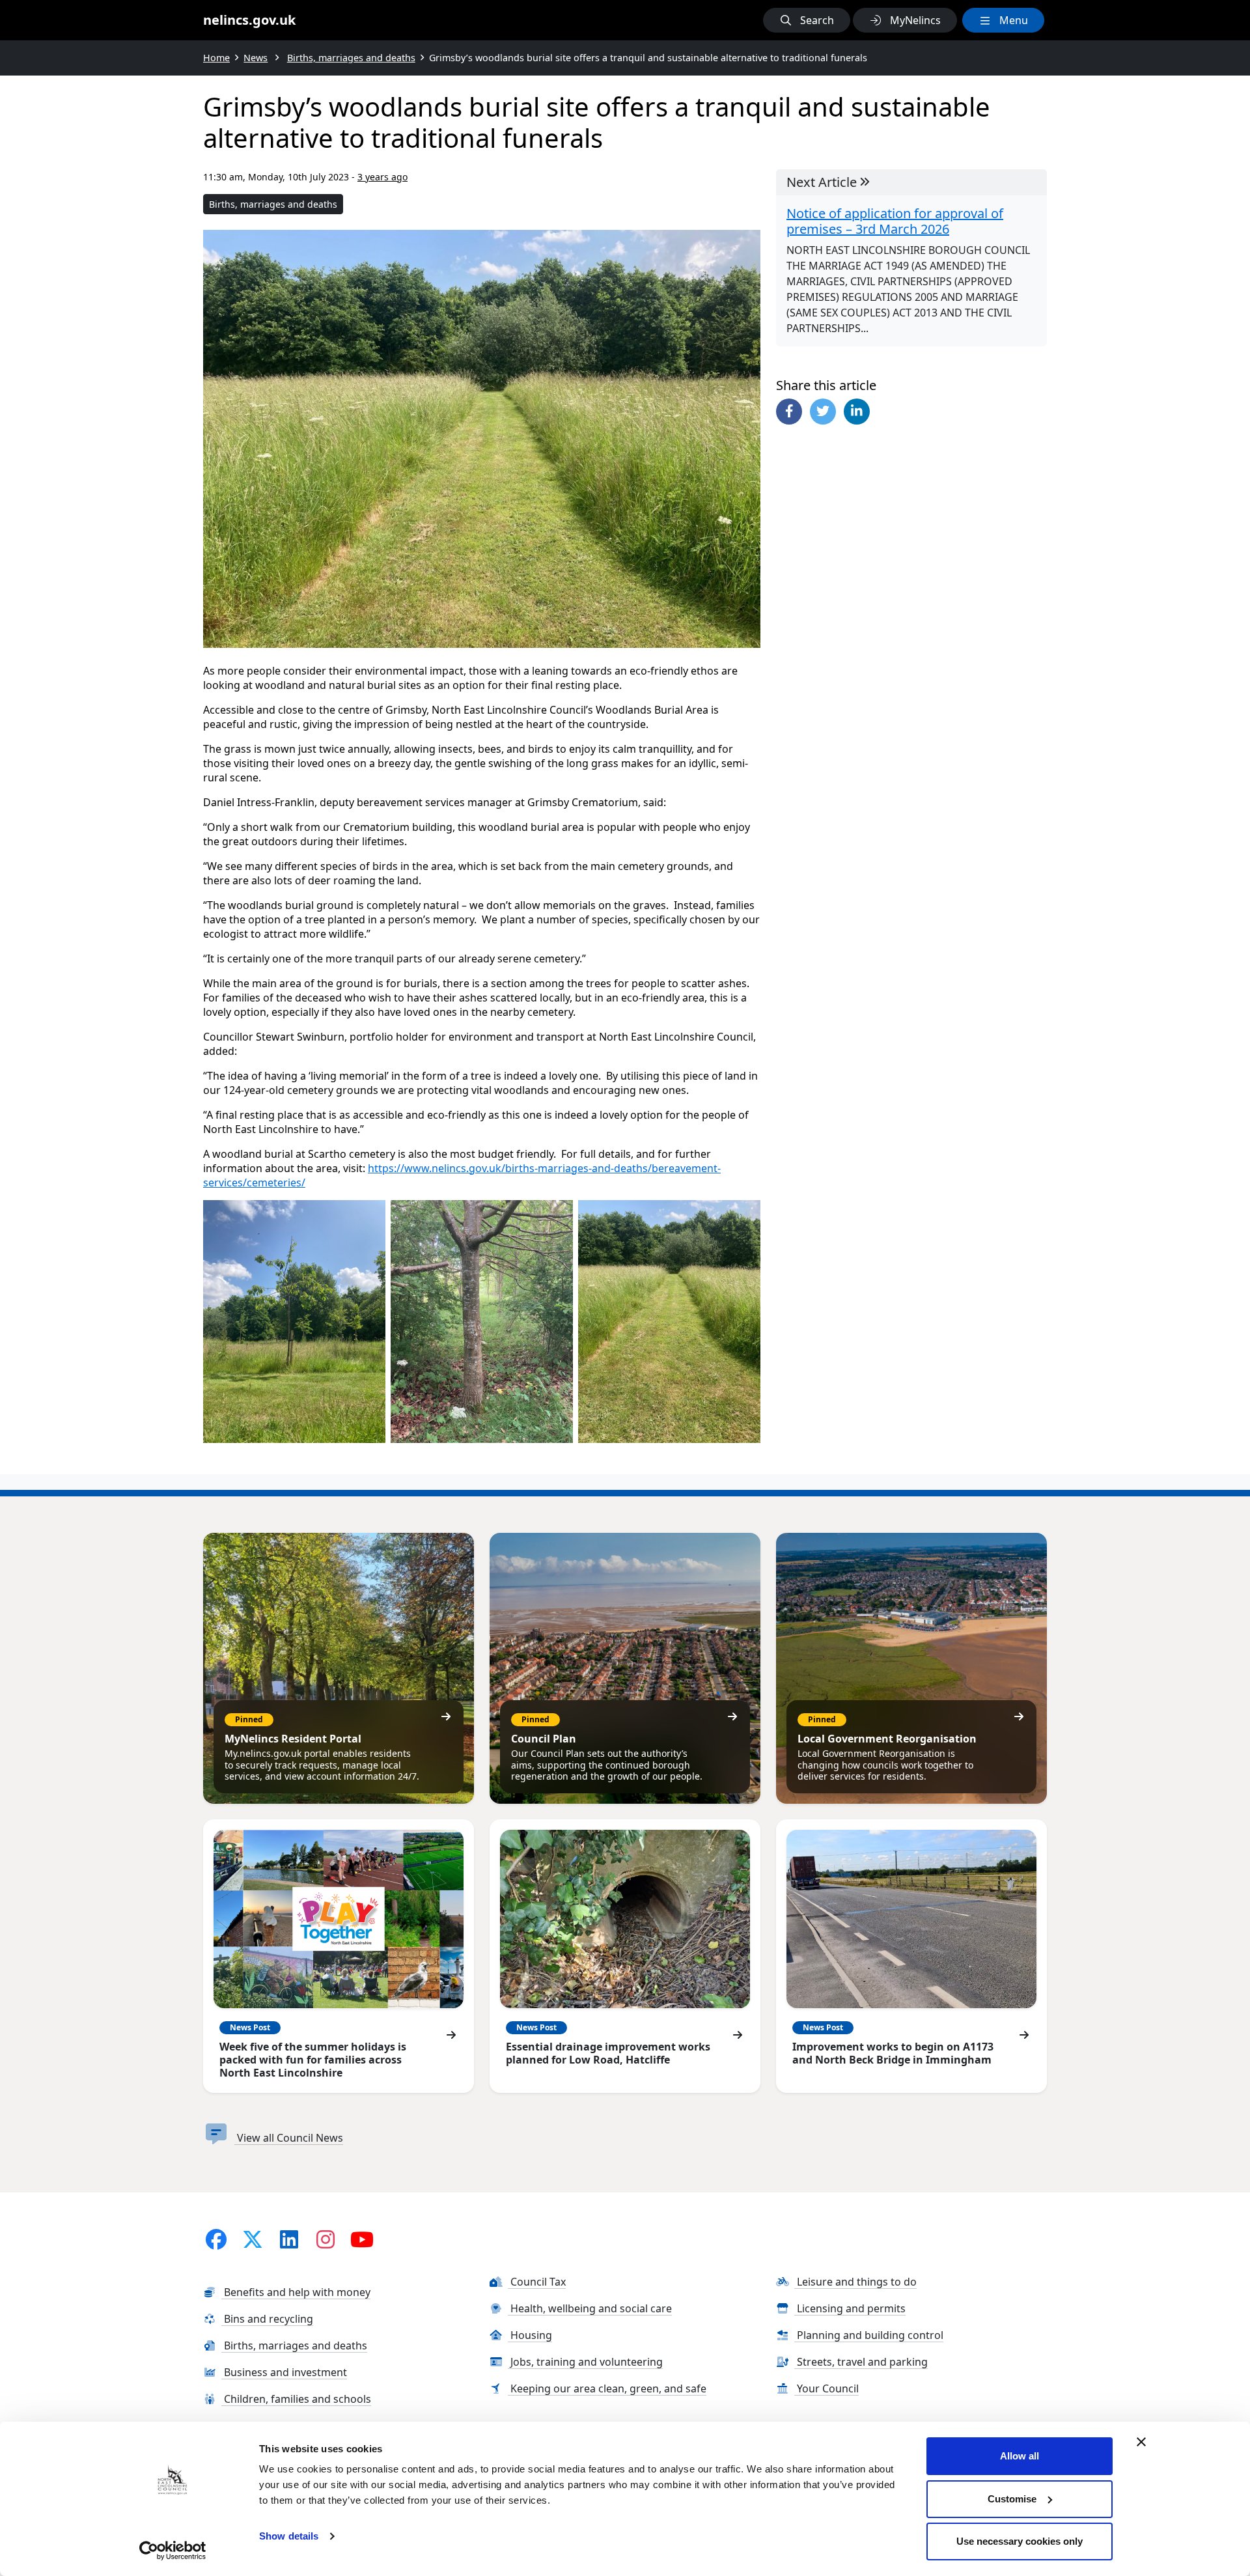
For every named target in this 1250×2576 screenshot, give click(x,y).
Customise (1012, 2499)
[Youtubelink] (362, 2239)
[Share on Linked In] (857, 412)
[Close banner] (1141, 2442)
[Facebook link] (216, 2239)
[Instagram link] (326, 2239)
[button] (807, 20)
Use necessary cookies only (1020, 2541)
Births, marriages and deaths (273, 204)
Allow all (1020, 2456)
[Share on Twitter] (823, 412)
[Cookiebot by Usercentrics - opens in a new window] (173, 2551)
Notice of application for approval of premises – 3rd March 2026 (895, 221)
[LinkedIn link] (289, 2239)
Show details (289, 2536)
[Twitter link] (253, 2239)
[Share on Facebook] (789, 412)
